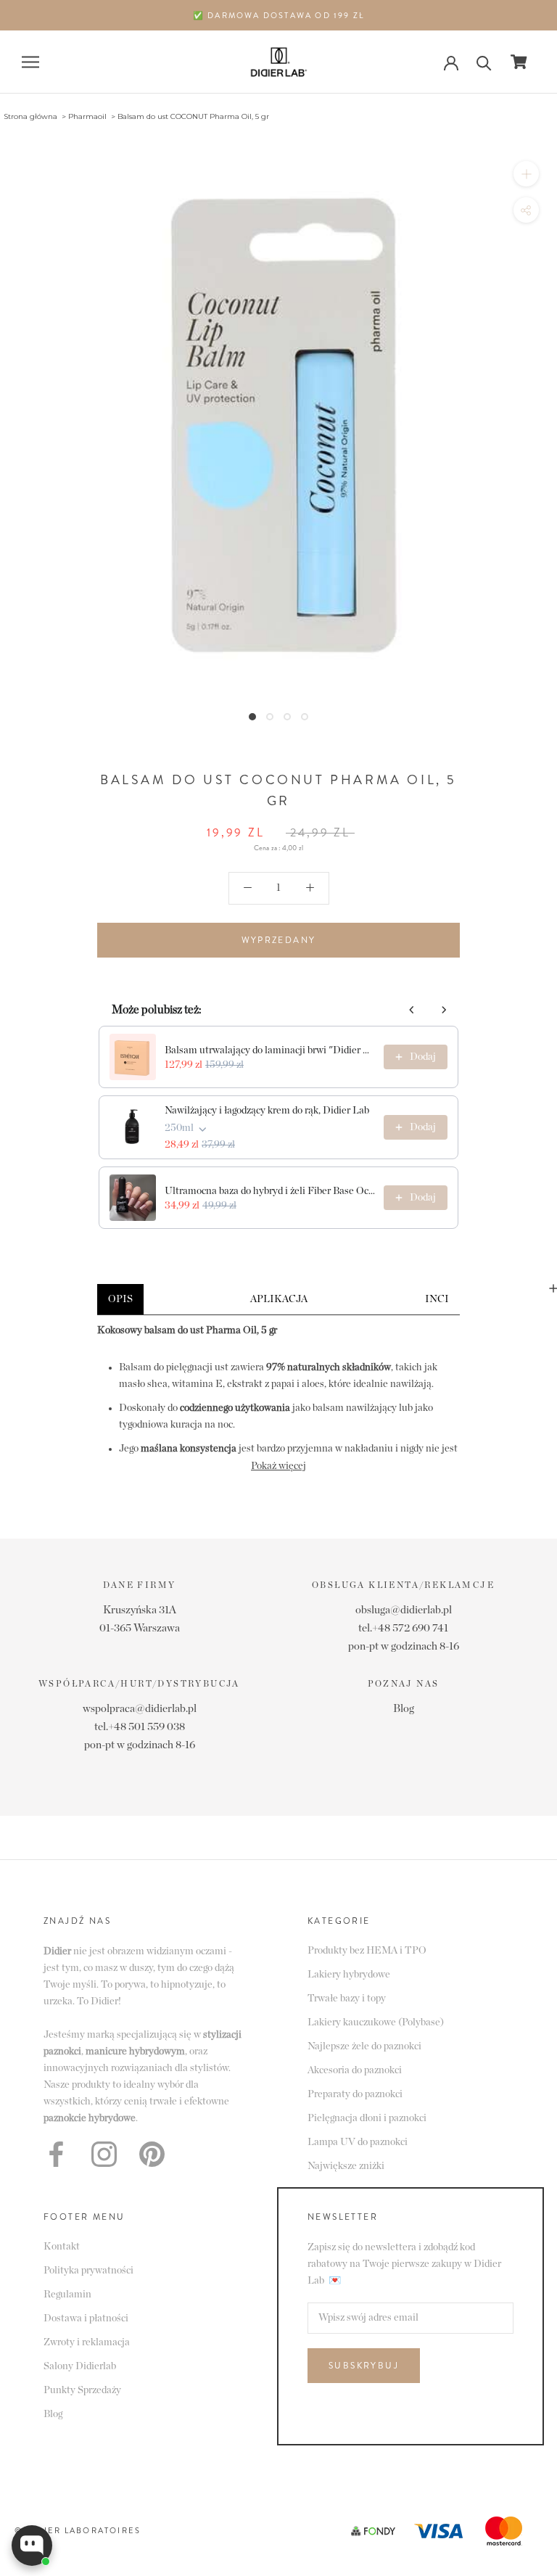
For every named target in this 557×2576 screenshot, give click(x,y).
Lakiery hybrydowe (349, 1975)
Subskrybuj (364, 2366)
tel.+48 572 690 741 (403, 1628)
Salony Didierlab (80, 2366)
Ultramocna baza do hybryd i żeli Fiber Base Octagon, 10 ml (270, 1191)
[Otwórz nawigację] (30, 62)
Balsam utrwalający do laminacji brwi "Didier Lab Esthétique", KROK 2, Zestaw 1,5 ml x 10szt (270, 1050)
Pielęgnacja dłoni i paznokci (367, 2118)
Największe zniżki (346, 2166)
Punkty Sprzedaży (82, 2390)
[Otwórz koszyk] (519, 62)
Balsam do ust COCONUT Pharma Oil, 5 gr (193, 116)
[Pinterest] (152, 2154)
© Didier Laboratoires (78, 2530)
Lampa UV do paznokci (358, 2142)
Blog (404, 1709)
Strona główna (30, 116)
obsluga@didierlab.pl (404, 1610)
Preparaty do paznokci (355, 2094)
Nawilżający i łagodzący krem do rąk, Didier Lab (267, 1111)
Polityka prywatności (88, 2271)
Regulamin (67, 2295)
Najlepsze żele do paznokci (364, 2046)
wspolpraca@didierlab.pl (140, 1709)
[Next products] (444, 1010)
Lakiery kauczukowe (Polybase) (376, 2022)
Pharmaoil (87, 116)
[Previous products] (412, 1010)
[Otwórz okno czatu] (32, 2546)
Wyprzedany (279, 940)
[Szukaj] (484, 62)
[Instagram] (104, 2154)
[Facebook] (56, 2154)
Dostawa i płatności (86, 2318)
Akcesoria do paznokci (355, 2070)
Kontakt (62, 2247)
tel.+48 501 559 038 (140, 1727)
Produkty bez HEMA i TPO (367, 1951)
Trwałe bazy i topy (347, 1999)
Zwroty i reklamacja (87, 2342)
